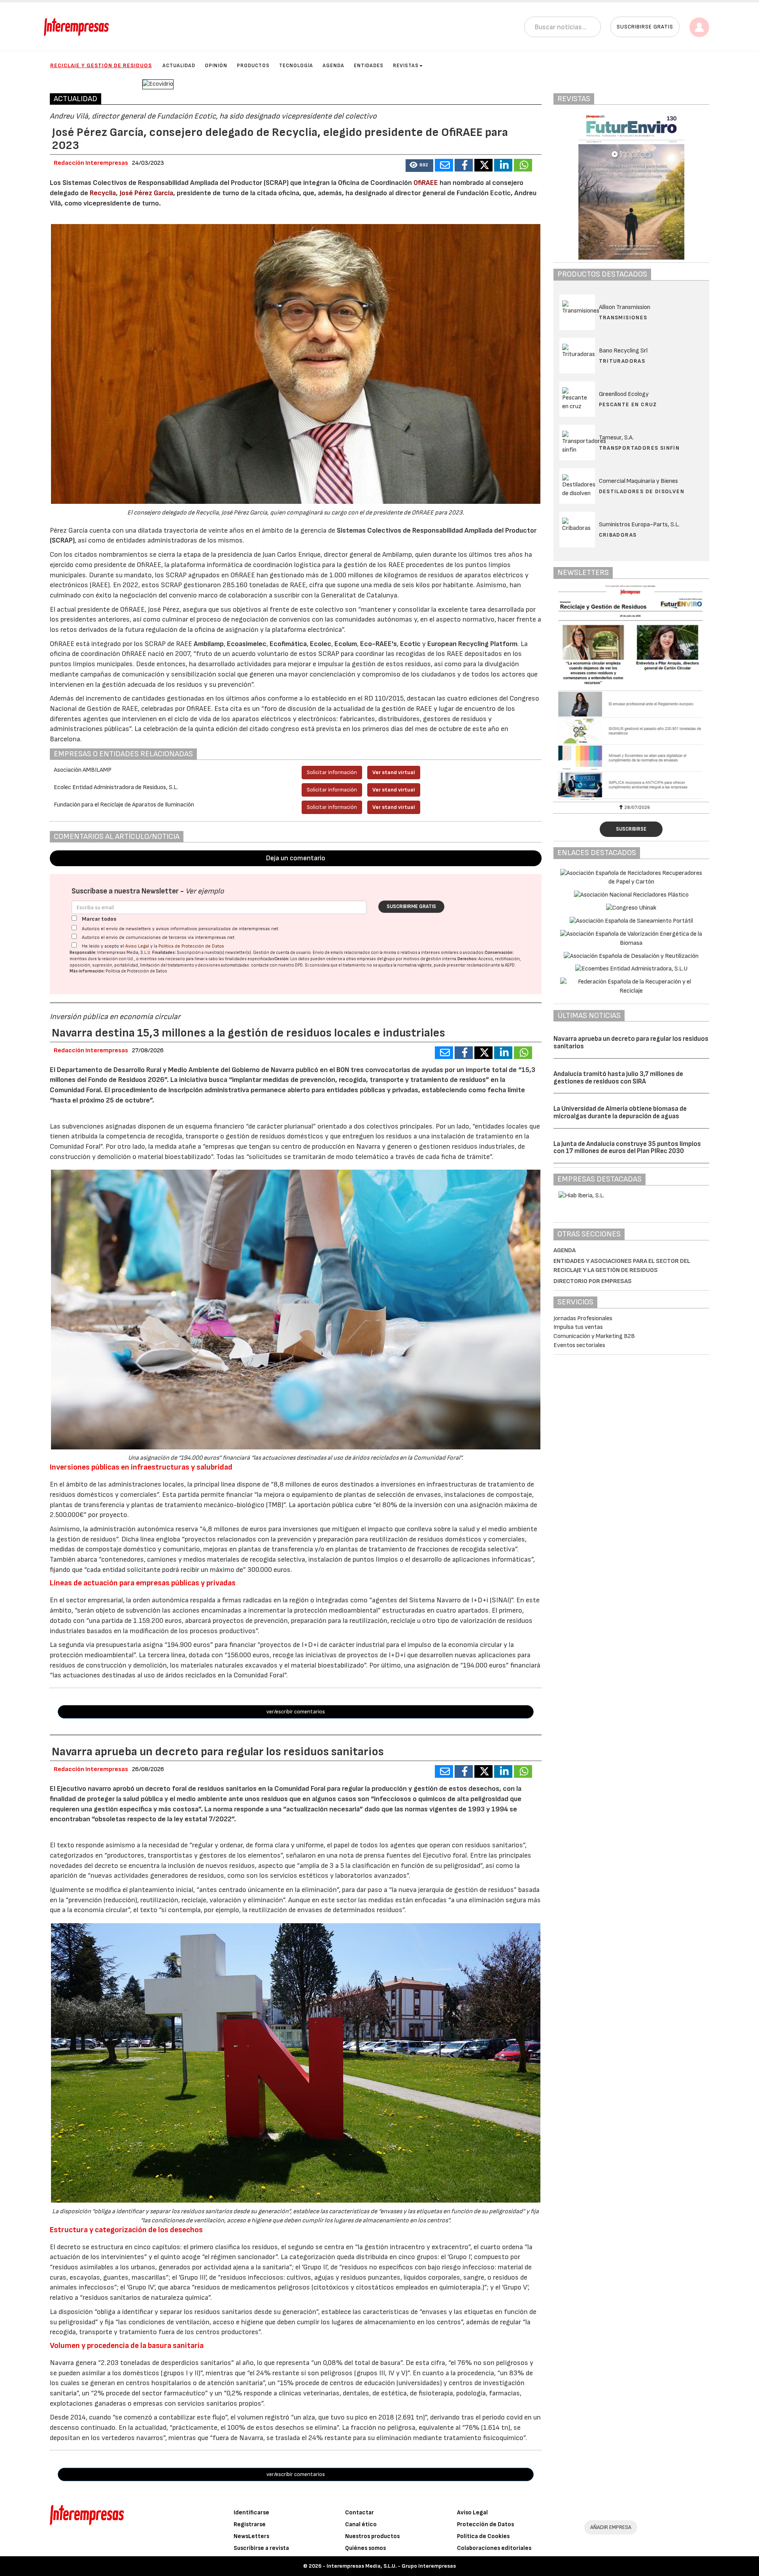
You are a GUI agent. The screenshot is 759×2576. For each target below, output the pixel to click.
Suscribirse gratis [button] (645, 27)
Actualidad (179, 66)
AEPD (510, 965)
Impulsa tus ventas (578, 1327)
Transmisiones (623, 318)
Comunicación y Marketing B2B (594, 1336)
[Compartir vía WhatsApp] (523, 165)
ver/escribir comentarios (296, 1712)
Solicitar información (332, 772)
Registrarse (250, 2524)
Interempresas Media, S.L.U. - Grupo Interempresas (391, 2566)
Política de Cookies (483, 2536)
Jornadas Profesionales (583, 1318)
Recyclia (103, 193)
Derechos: (467, 959)
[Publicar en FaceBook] (464, 165)
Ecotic (410, 644)
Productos (253, 66)
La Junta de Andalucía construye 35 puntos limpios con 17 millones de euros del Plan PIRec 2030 (627, 1148)
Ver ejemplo (205, 891)
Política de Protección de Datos (191, 946)
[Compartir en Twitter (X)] (483, 165)
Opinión (216, 66)
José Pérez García (146, 193)
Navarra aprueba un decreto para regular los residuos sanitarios (631, 1043)
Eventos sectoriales (579, 1345)
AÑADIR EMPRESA (611, 2527)
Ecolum (346, 644)
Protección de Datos (485, 2524)
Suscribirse (631, 829)
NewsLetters (251, 2536)
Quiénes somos (365, 2548)
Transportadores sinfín (639, 448)
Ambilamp (209, 644)
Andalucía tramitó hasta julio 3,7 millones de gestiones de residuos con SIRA (618, 1078)
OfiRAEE (426, 183)
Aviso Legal (137, 946)
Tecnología (296, 66)
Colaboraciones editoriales (494, 2548)
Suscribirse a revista (261, 2548)
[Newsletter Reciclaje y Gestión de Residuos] (577, 692)
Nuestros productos (372, 2536)
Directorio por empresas (593, 1281)
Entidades (369, 66)
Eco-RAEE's (379, 644)
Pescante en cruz (628, 404)
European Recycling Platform (472, 644)
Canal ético (361, 2524)
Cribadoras (618, 535)
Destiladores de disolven (642, 491)
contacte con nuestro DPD (277, 965)
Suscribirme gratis (411, 906)
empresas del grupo (376, 959)
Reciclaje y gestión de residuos (101, 65)
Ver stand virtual (394, 772)
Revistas (406, 66)
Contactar (360, 2513)
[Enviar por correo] (444, 165)
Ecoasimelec (247, 644)
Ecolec (321, 644)
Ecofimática (288, 644)
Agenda (333, 66)
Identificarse (251, 2513)
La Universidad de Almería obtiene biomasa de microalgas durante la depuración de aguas (620, 1113)
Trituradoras (622, 361)
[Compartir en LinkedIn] (503, 165)
